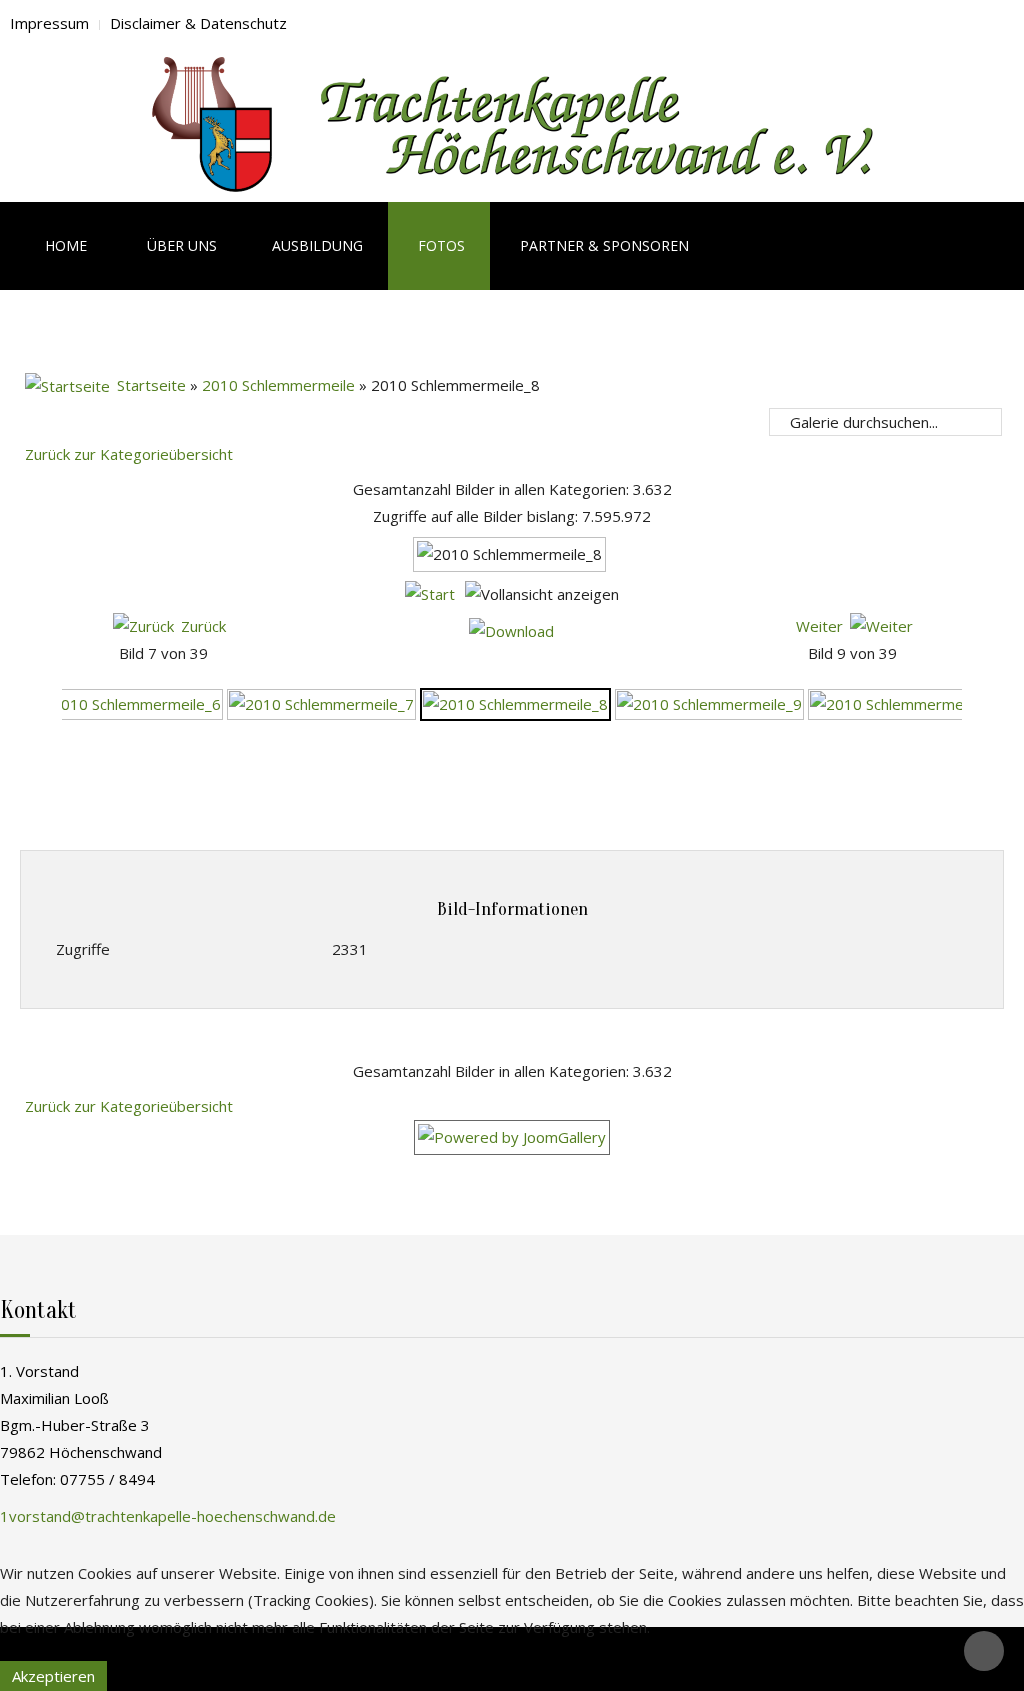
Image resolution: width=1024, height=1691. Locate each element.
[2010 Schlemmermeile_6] (128, 702)
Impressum (49, 23)
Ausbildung (317, 245)
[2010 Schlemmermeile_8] (515, 702)
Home (64, 245)
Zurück (203, 626)
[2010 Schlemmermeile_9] (709, 702)
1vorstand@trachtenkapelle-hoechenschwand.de (168, 1516)
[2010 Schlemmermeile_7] (321, 702)
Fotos (441, 245)
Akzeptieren (53, 1676)
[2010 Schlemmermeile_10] (907, 702)
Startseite (151, 385)
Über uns (182, 245)
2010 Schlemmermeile (278, 385)
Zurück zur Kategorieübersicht (129, 454)
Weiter (819, 626)
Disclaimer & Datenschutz (198, 23)
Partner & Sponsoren (604, 245)
